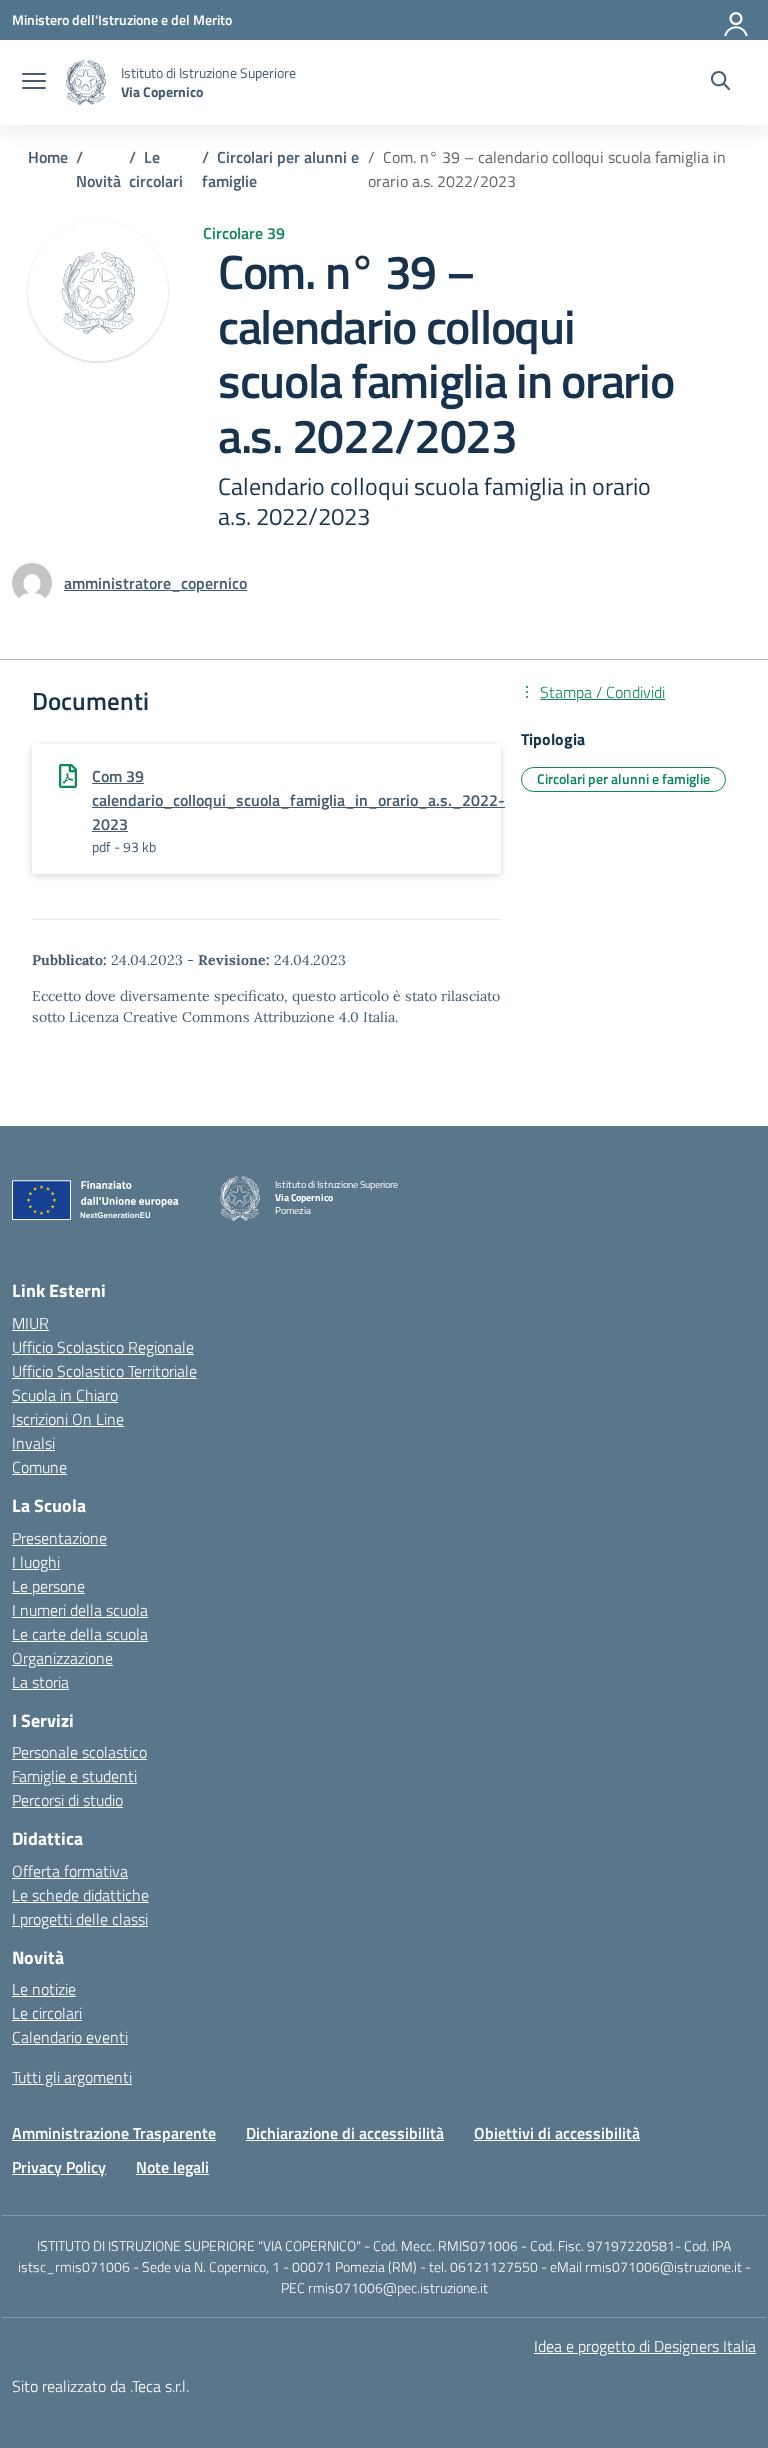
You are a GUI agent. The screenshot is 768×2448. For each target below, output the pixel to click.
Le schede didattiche (80, 1895)
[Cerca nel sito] (720, 83)
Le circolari (47, 2013)
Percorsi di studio (67, 1800)
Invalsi (33, 1443)
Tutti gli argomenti (72, 2077)
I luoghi (36, 1562)
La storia (40, 1682)
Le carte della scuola (80, 1634)
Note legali (172, 2167)
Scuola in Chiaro (65, 1395)
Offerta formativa (70, 1871)
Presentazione (59, 1538)
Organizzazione (62, 1658)
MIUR (30, 1323)
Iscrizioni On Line (68, 1419)
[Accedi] (737, 20)
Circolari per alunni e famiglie (623, 778)
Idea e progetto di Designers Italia (645, 2346)
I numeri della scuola (80, 1610)
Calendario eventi (70, 2037)
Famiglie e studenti (74, 1776)
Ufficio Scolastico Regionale (103, 1347)
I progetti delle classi (80, 1919)
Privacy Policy (59, 2167)
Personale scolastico (79, 1752)
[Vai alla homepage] (86, 82)
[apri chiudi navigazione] (34, 83)
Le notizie (44, 1989)
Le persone (48, 1586)
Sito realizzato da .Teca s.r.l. (100, 2386)
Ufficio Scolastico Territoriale (104, 1371)
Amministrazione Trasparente (114, 2133)
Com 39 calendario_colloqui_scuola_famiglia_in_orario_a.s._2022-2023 (298, 800)
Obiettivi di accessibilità (557, 2133)
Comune (39, 1467)
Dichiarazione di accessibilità (345, 2133)
